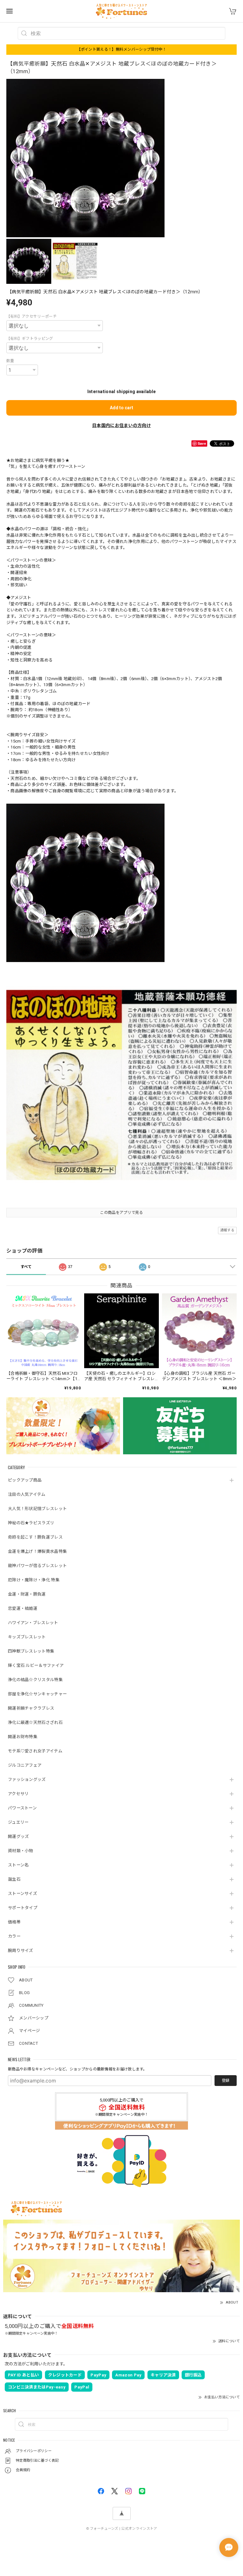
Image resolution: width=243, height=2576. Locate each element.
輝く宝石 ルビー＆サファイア (36, 1665)
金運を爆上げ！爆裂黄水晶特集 (37, 1551)
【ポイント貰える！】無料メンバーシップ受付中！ (122, 49)
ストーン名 (18, 1865)
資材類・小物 (21, 1851)
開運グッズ (19, 1836)
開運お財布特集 (23, 1737)
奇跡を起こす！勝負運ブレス (35, 1537)
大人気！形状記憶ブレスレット (37, 1509)
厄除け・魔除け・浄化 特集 (34, 1580)
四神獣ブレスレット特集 (31, 1651)
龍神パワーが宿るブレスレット (37, 1566)
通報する (227, 1230)
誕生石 (14, 1879)
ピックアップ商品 (25, 1480)
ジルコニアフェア (25, 1765)
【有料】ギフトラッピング (30, 339)
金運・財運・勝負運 (27, 1594)
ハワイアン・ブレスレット (33, 1623)
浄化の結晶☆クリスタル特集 (35, 1680)
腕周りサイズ (21, 1951)
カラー (14, 1936)
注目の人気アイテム (27, 1494)
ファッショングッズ (27, 1779)
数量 (10, 361)
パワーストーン (22, 1808)
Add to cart (121, 408)
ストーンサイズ (22, 1894)
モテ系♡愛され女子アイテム (35, 1751)
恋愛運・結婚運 (23, 1608)
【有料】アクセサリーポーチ (31, 316)
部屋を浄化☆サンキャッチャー (37, 1694)
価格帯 (14, 1922)
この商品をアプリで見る (121, 1213)
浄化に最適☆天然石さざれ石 (35, 1722)
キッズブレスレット (27, 1637)
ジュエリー (18, 1822)
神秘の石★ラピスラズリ (31, 1523)
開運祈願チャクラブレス (31, 1708)
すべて (26, 1267)
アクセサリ (18, 1794)
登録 (226, 2081)
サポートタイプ (23, 1908)
